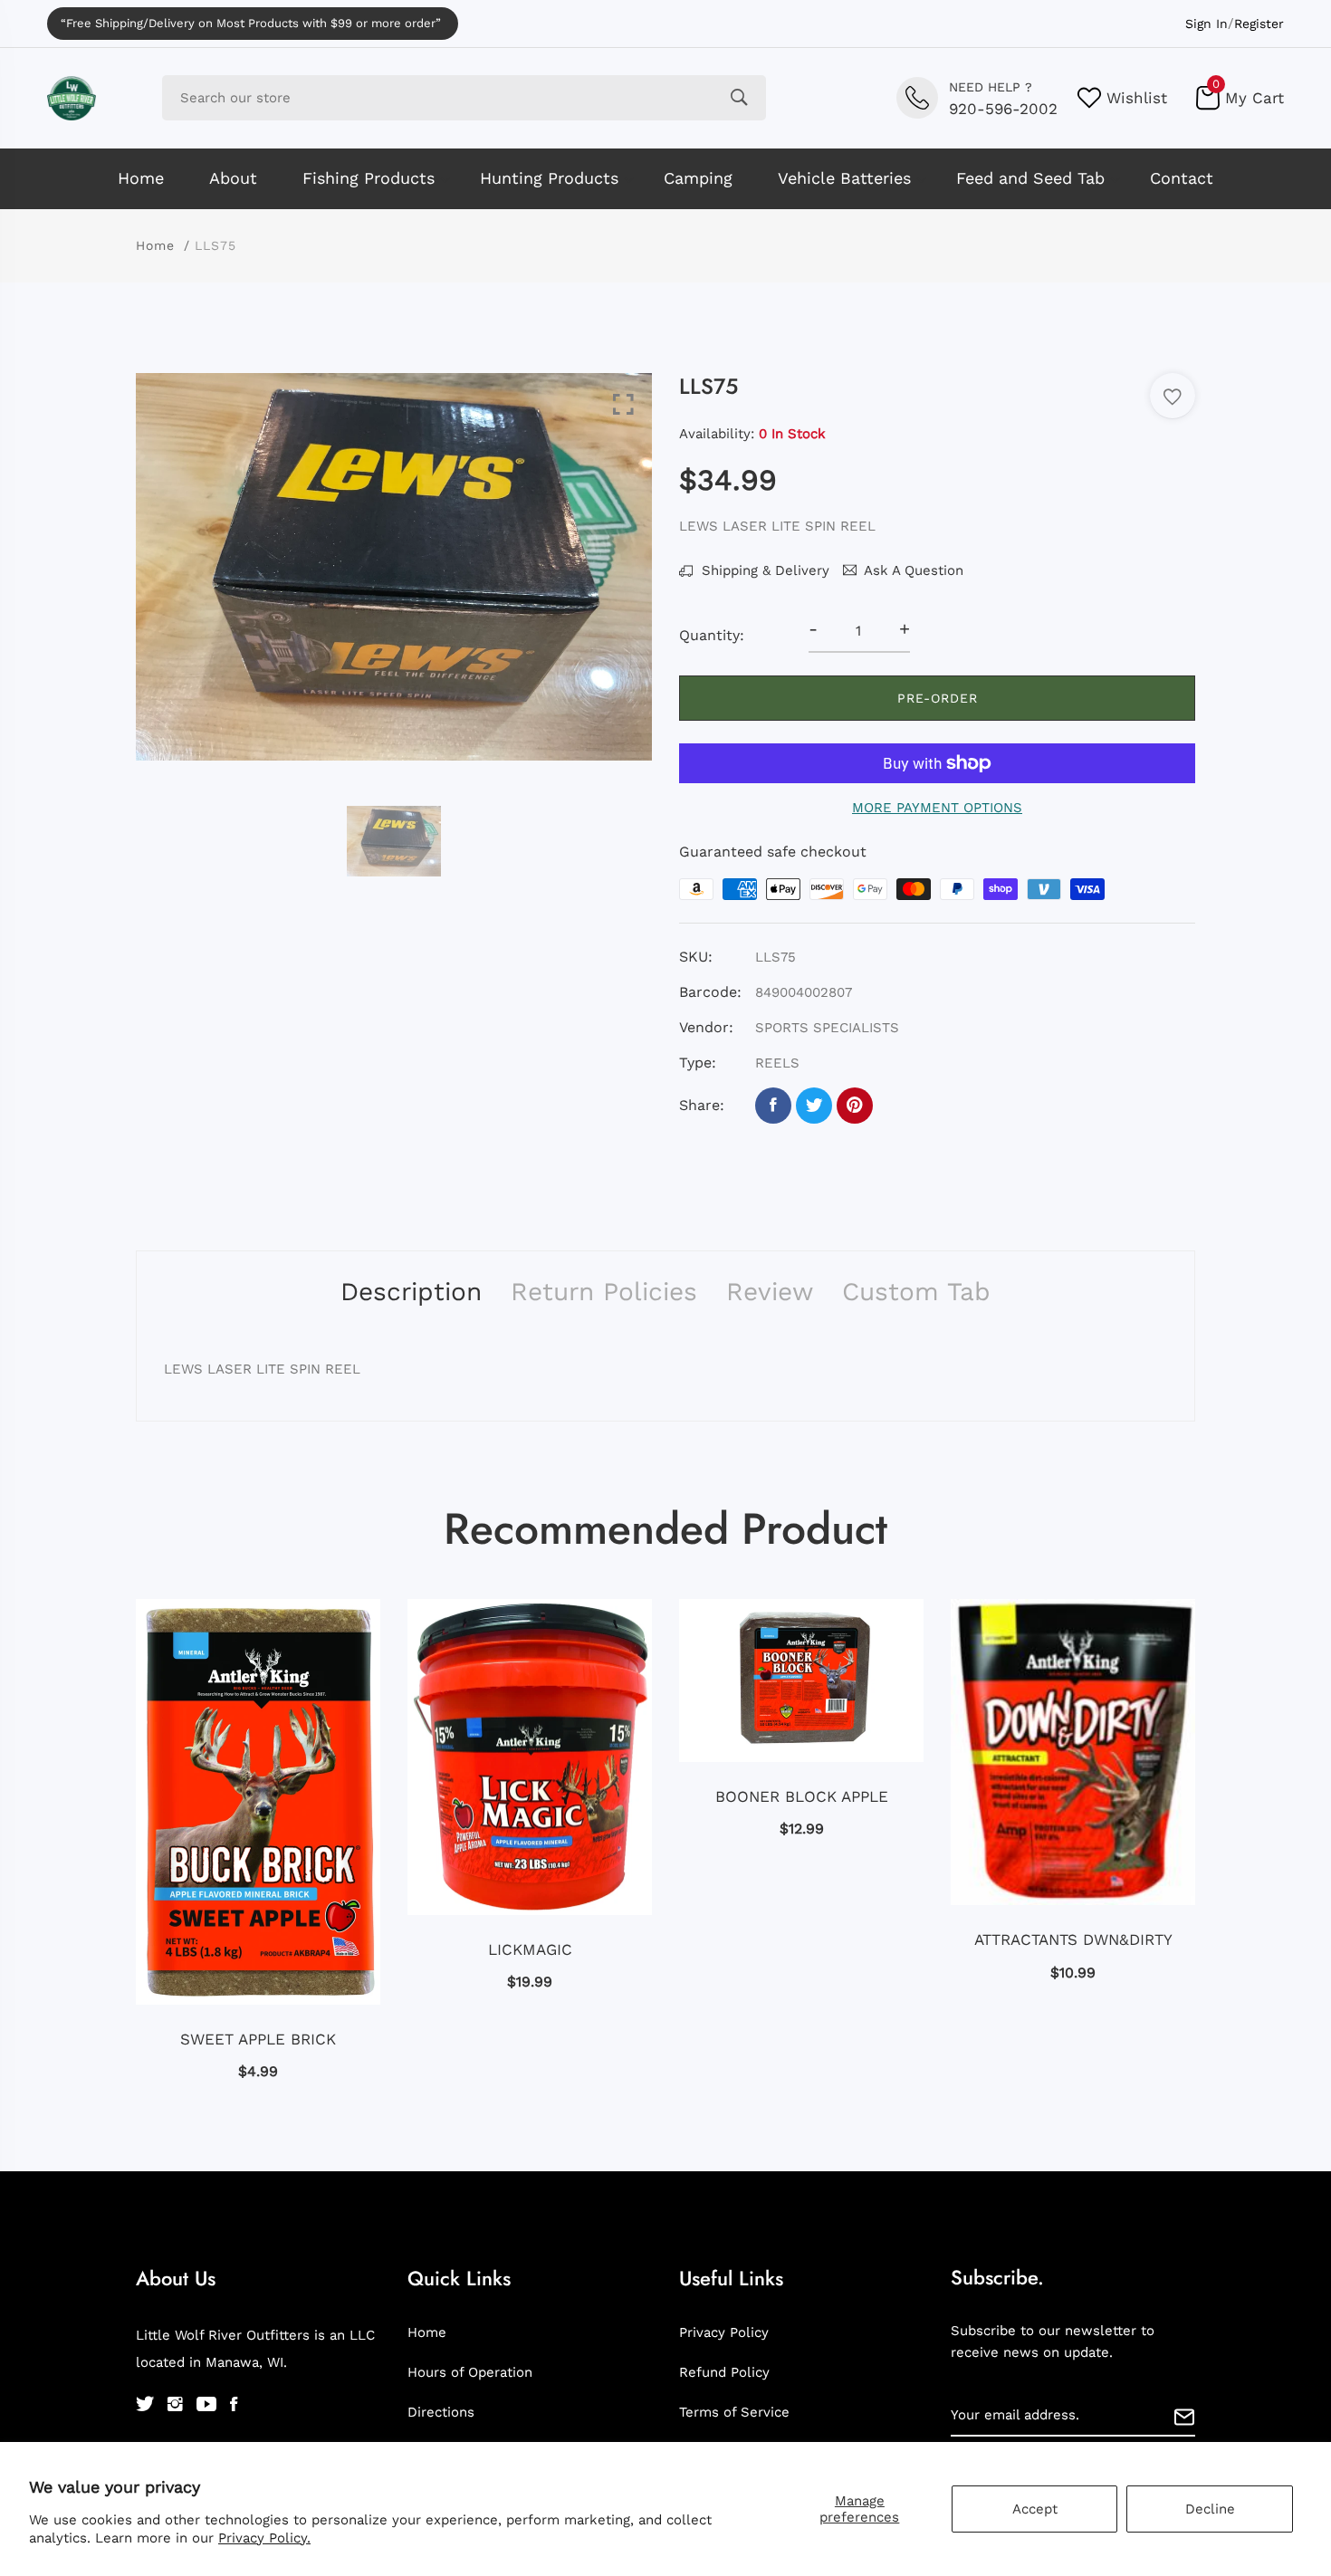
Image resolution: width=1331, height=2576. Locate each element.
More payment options (937, 808)
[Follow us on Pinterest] (855, 1106)
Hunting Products (549, 178)
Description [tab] (411, 1292)
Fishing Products (369, 178)
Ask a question (914, 570)
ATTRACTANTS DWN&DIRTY (1073, 1939)
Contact (1182, 178)
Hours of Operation (470, 2372)
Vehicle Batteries (844, 178)
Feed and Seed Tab (1030, 178)
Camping (698, 178)
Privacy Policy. (264, 2538)
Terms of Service (734, 2412)
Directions (441, 2412)
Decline (1210, 2509)
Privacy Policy (724, 2332)
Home (141, 178)
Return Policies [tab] (604, 1292)
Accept (1035, 2509)
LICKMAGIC (530, 1949)
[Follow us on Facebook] (773, 1106)
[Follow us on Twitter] (814, 1106)
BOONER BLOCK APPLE (802, 1796)
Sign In (1207, 24)
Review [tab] (770, 1292)
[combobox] (464, 98)
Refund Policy (724, 2372)
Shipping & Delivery (763, 570)
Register (1259, 24)
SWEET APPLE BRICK (258, 2039)
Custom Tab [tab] (916, 1292)
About (233, 178)
